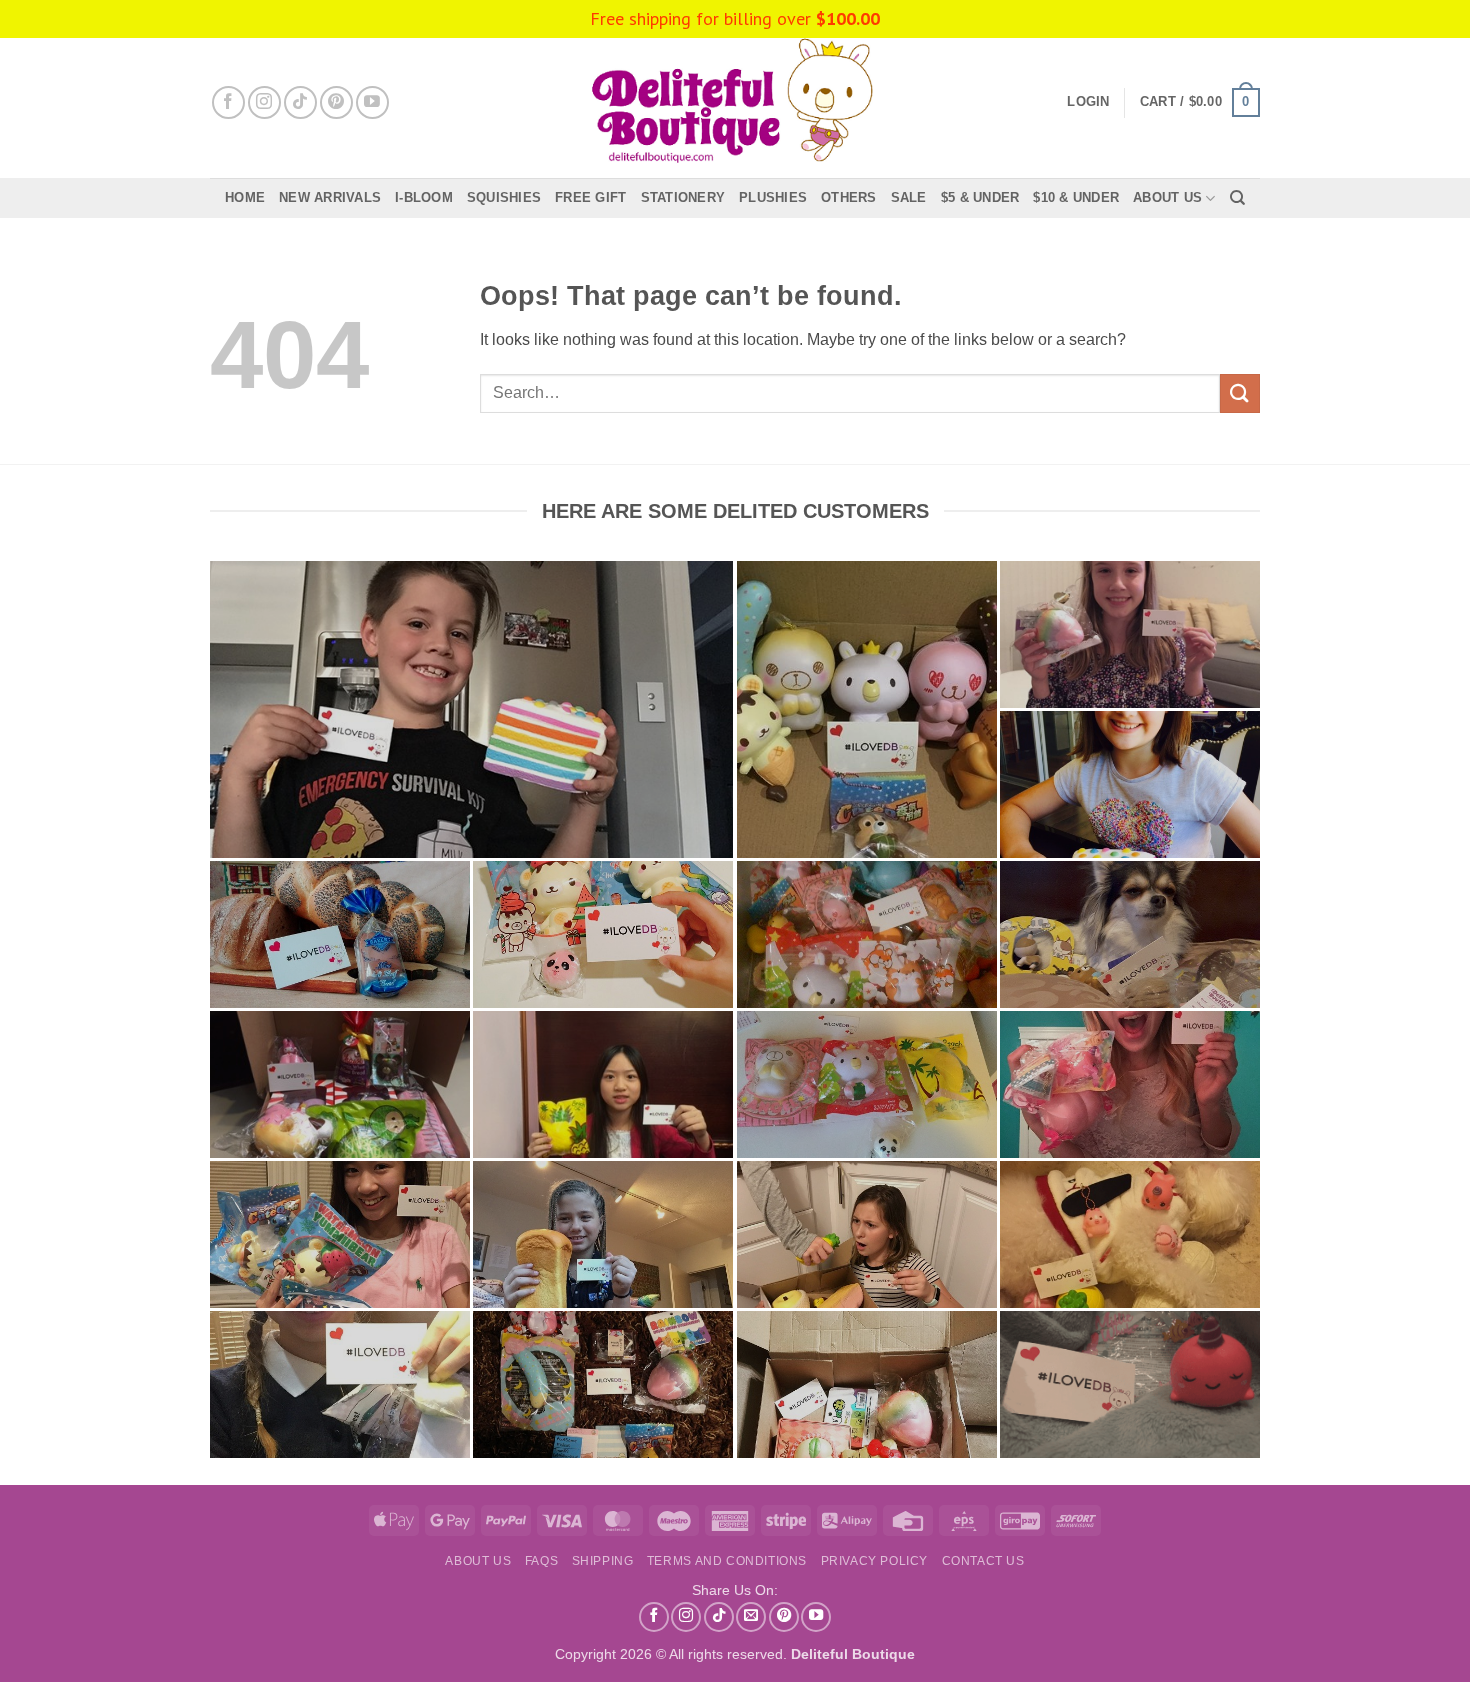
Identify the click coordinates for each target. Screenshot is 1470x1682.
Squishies (504, 197)
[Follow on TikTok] (300, 102)
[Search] (1237, 198)
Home (245, 197)
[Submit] (1240, 393)
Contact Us (983, 1561)
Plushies (773, 197)
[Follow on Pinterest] (336, 102)
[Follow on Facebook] (228, 102)
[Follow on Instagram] (264, 102)
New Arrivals (330, 197)
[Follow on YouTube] (372, 102)
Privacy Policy (875, 1561)
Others (849, 197)
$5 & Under (980, 197)
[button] (1200, 103)
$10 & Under (1076, 197)
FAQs (541, 1561)
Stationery (683, 197)
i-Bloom (424, 197)
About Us (1167, 197)
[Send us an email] (751, 1617)
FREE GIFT (590, 197)
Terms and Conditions (727, 1561)
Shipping (603, 1561)
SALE (909, 197)
